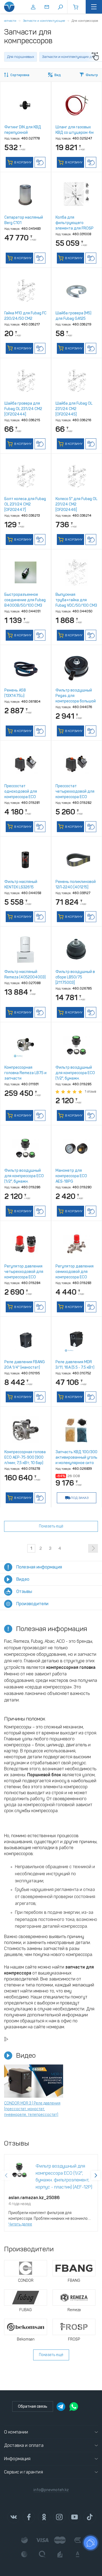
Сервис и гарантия (24, 2472)
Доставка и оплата (24, 2445)
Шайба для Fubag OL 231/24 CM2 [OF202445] (74, 409)
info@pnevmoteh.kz (51, 2490)
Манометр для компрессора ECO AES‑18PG (71, 1176)
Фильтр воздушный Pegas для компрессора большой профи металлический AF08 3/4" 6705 (76, 701)
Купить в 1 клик (40, 162)
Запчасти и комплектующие (44, 21)
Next (96, 2175)
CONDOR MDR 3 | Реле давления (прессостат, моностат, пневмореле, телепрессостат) (32, 2109)
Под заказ (80, 1498)
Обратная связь (33, 2406)
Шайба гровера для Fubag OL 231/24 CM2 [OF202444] (23, 409)
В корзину (22, 162)
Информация (17, 2459)
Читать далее (20, 2224)
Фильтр (92, 75)
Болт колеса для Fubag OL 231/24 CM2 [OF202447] (25, 504)
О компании (16, 2432)
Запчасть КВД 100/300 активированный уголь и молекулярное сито (76, 1457)
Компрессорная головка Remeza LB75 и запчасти (25, 1073)
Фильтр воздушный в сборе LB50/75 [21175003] (75, 977)
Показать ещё (51, 1526)
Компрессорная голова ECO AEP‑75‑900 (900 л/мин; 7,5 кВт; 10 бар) (25, 1457)
